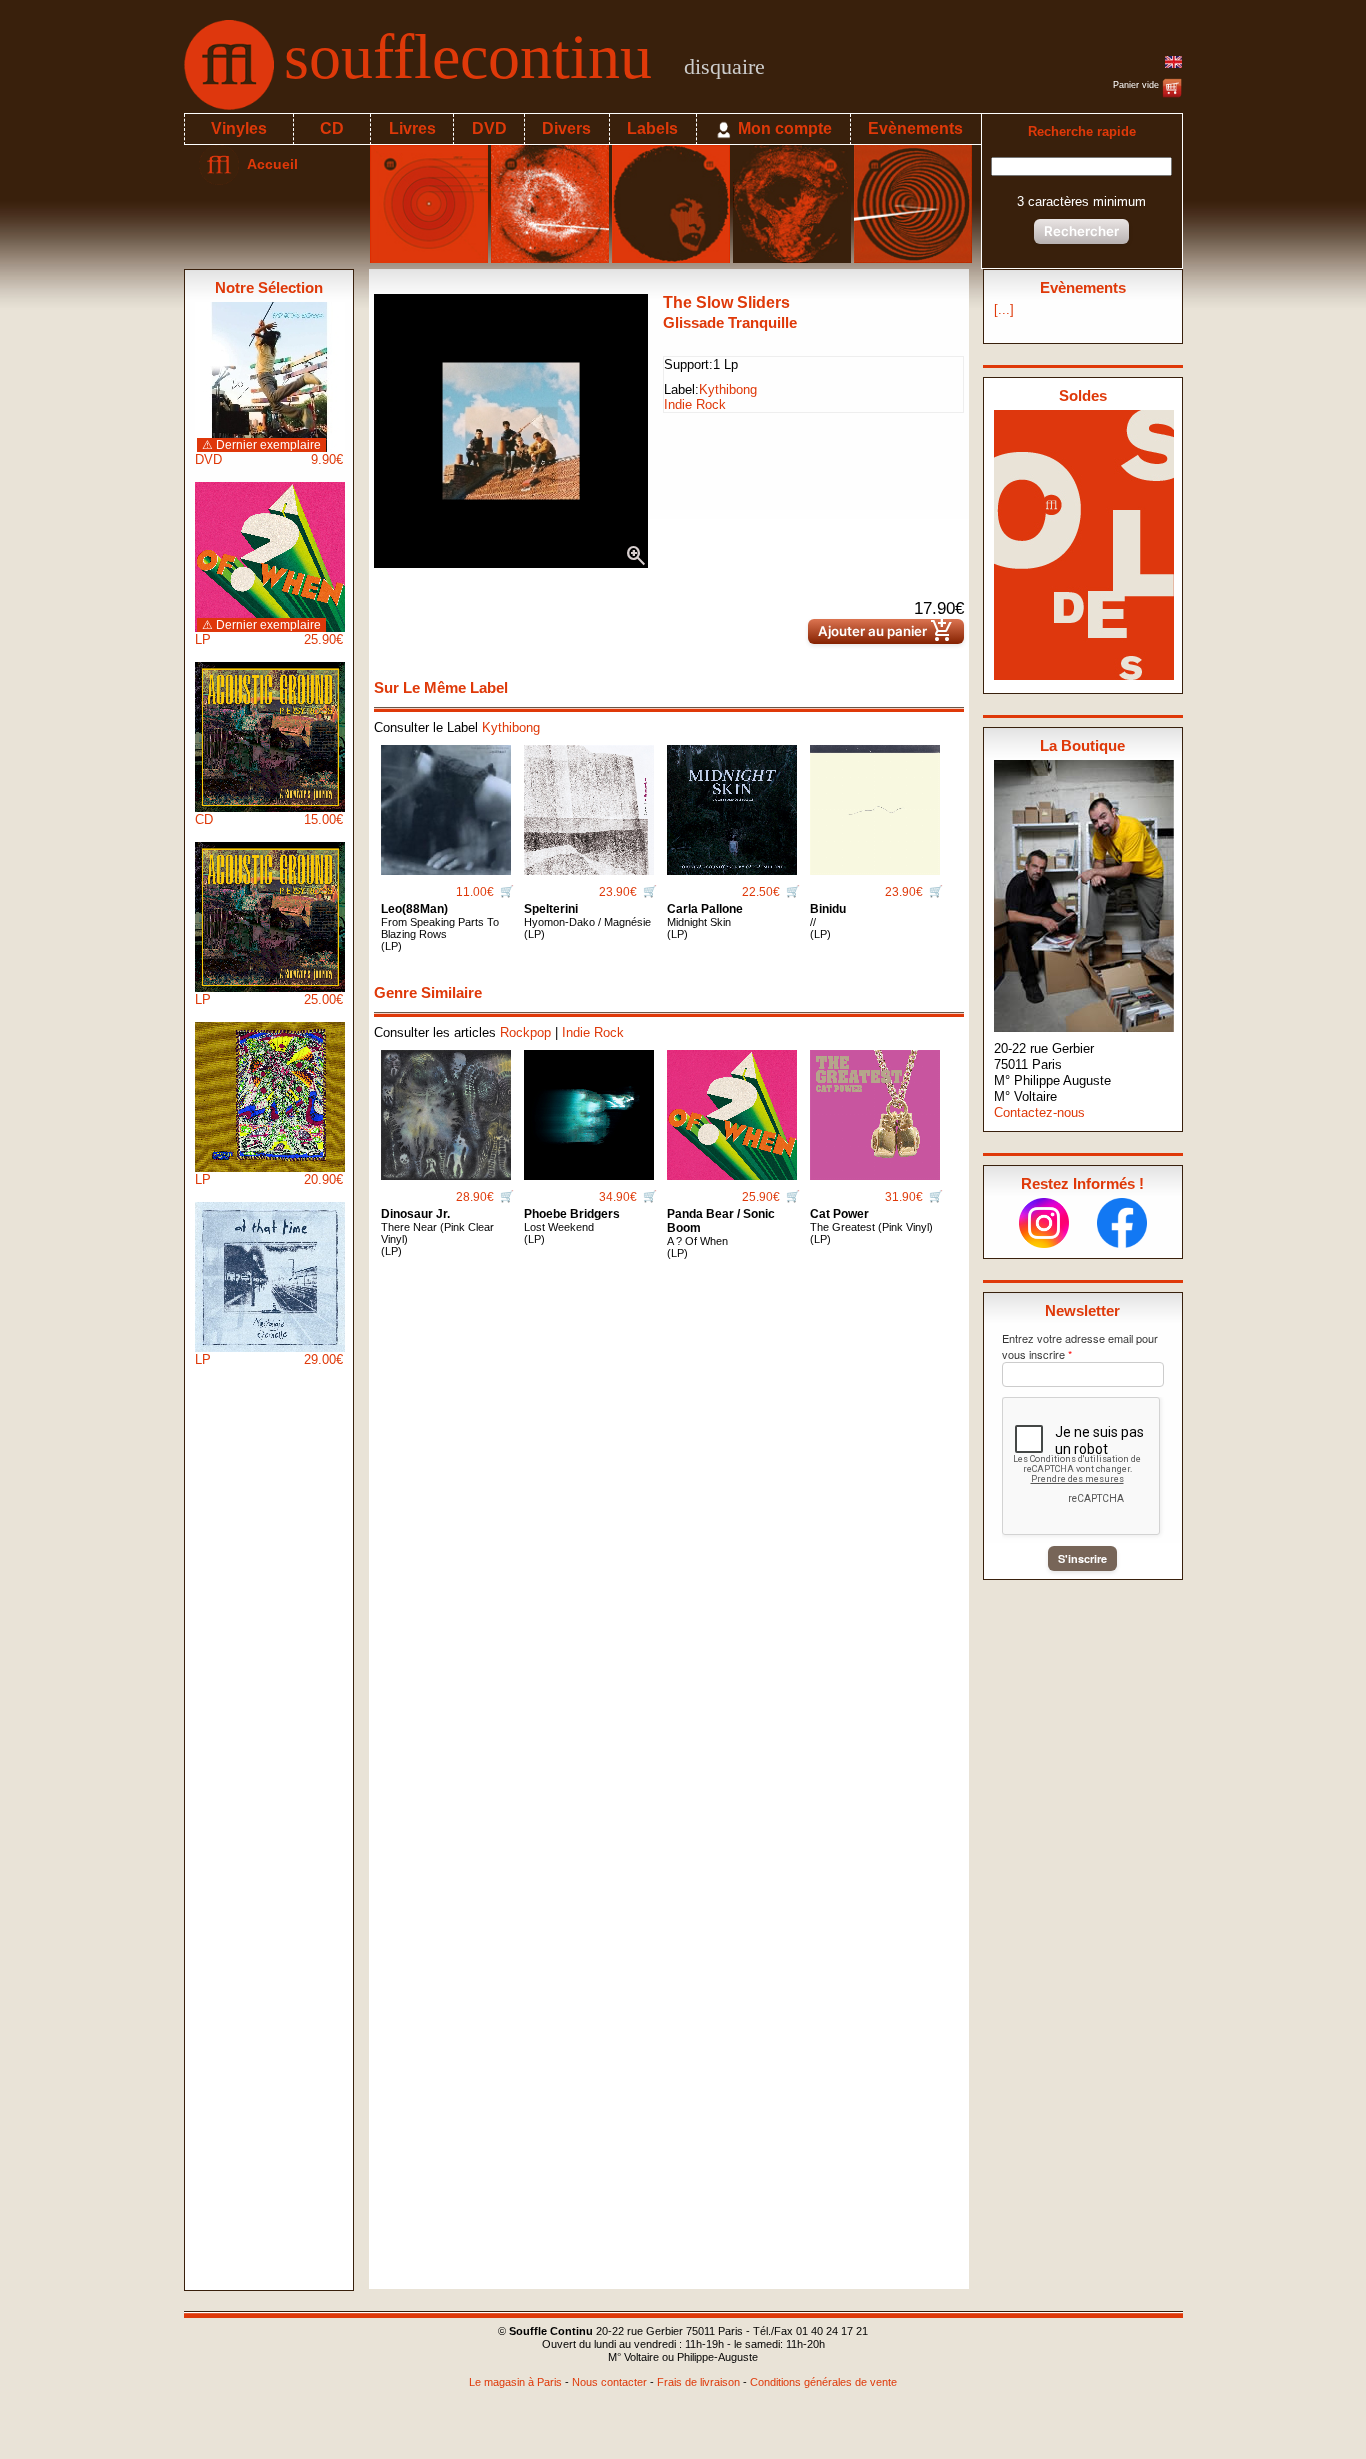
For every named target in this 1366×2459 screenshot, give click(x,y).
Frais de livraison (698, 2382)
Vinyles (239, 128)
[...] (1004, 309)
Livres (412, 128)
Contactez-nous (1039, 1112)
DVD (489, 128)
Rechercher (1081, 231)
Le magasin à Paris (515, 2382)
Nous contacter (609, 2382)
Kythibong (728, 389)
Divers (566, 128)
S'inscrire (1082, 1558)
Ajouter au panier (886, 631)
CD (332, 128)
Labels (652, 128)
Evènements (915, 128)
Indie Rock (695, 404)
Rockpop (525, 1032)
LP (269, 632)
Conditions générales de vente (823, 2382)
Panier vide (1137, 85)
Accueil (268, 164)
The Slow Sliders (726, 302)
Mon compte (783, 128)
